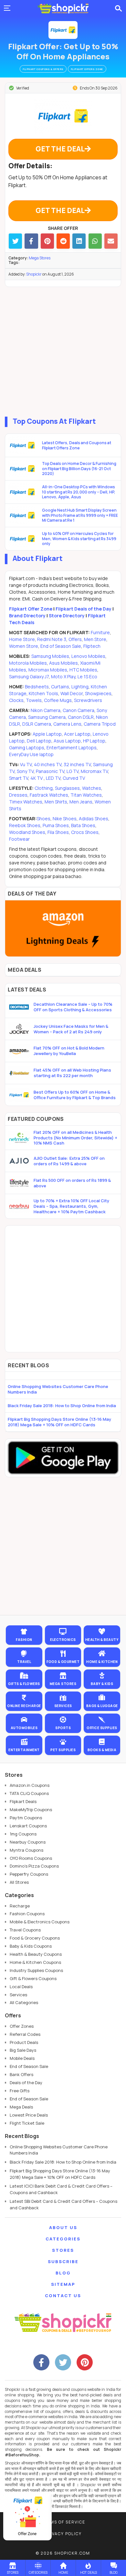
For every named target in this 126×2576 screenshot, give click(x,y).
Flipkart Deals (23, 1801)
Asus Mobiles (63, 663)
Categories (63, 2239)
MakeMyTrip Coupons (31, 1810)
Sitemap (63, 2284)
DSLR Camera (37, 724)
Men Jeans (81, 802)
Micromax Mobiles (48, 670)
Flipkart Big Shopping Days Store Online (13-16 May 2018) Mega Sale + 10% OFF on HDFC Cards (59, 1422)
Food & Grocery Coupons (35, 1938)
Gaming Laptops (27, 748)
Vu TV (26, 764)
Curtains (60, 687)
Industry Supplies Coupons (36, 1970)
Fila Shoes (58, 832)
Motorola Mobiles (28, 663)
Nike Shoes (65, 819)
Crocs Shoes (85, 832)
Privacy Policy (63, 2534)
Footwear (19, 839)
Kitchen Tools (43, 693)
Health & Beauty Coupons (36, 1954)
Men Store (95, 639)
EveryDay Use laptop (31, 754)
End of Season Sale (61, 646)
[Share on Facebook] (31, 241)
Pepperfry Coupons (29, 1874)
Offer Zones (22, 2026)
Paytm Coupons (26, 1818)
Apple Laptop (47, 734)
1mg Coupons (23, 1834)
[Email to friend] (111, 241)
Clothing (44, 788)
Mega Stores (40, 258)
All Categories (24, 2002)
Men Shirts (56, 802)
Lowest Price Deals (29, 2115)
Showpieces (98, 693)
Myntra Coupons (26, 1850)
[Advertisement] (63, 350)
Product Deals (24, 2042)
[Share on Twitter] (15, 241)
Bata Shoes (83, 825)
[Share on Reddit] (63, 241)
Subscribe (63, 2261)
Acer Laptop (77, 734)
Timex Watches (26, 802)
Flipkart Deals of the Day (84, 609)
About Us (63, 2227)
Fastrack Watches (49, 795)
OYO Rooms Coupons (31, 1858)
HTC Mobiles (83, 670)
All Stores (19, 1882)
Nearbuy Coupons (28, 1842)
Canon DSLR (81, 717)
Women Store (24, 646)
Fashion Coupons (27, 1914)
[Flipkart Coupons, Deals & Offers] (63, 30)
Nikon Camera (46, 710)
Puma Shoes (56, 825)
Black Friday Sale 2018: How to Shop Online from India (62, 1406)
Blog (63, 2273)
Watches (92, 788)
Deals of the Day (26, 2083)
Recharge (20, 1906)
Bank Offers (21, 2074)
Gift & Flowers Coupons (33, 1978)
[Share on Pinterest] (47, 241)
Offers (75, 639)
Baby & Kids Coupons (31, 1946)
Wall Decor (72, 693)
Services (18, 1995)
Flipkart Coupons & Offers (43, 69)
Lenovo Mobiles (88, 656)
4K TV (37, 778)
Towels (34, 700)
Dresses (18, 795)
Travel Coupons (25, 1930)
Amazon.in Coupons (30, 1785)
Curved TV (74, 778)
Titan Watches (86, 795)
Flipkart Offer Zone (31, 609)
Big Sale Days (23, 2050)
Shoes (44, 819)
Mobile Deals (22, 2058)
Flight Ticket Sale (27, 2123)
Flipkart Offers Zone (87, 69)
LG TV (73, 771)
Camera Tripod (100, 724)
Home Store (22, 639)
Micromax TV (94, 771)
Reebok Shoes (25, 825)
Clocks (16, 700)
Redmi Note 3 (52, 639)
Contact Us (63, 2296)
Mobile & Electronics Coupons (40, 1922)
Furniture (100, 632)
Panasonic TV (50, 771)
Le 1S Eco (87, 677)
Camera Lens (67, 724)
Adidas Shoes (94, 819)
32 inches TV (77, 764)
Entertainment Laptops (72, 748)
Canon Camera (79, 710)
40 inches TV (48, 764)
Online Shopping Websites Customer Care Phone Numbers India (58, 1389)
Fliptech (92, 646)
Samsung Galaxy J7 (29, 677)
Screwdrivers (88, 700)
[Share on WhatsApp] (95, 241)
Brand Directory (27, 616)
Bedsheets (37, 687)
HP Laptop (94, 741)
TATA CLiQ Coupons (29, 1793)
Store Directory (67, 616)
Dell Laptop (39, 741)
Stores (63, 2250)
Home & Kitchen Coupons (35, 1962)
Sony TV (25, 771)
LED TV (53, 778)
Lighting (80, 687)
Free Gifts (20, 2091)
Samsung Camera (47, 717)
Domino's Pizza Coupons (34, 1866)
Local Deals (21, 1987)
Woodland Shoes (27, 832)
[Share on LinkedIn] (79, 241)
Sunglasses (67, 788)
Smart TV (19, 778)
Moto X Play (63, 677)
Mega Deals (21, 2107)
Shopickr (34, 274)
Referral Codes (25, 2034)
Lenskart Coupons (28, 1826)
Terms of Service (63, 2522)
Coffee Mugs (58, 700)
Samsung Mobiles (50, 656)
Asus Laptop (67, 741)
